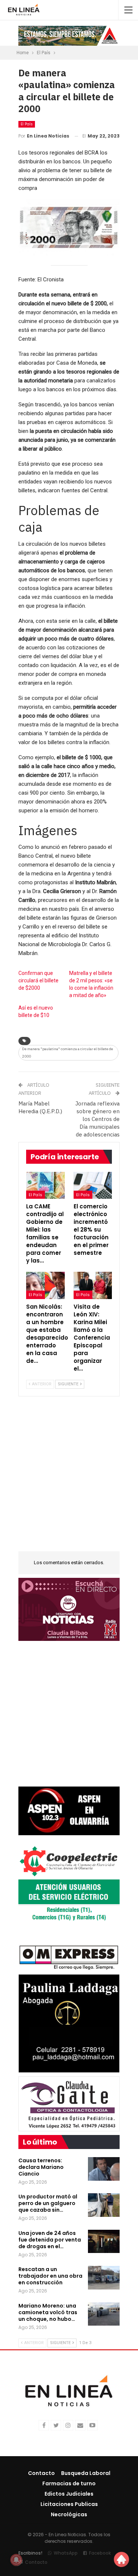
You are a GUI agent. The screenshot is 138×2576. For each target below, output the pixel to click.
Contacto (41, 2473)
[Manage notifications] (16, 2560)
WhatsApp (66, 2553)
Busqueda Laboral (86, 2473)
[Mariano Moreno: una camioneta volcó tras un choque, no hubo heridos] (104, 2314)
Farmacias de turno (69, 2483)
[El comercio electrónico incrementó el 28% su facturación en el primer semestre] (93, 1185)
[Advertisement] (69, 1478)
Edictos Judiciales (69, 2494)
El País (27, 124)
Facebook (100, 2553)
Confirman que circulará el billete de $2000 (38, 980)
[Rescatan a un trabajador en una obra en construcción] (104, 2278)
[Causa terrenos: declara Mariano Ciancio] (104, 2169)
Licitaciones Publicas (69, 2504)
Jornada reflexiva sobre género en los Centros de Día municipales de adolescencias (98, 1119)
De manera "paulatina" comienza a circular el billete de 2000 (68, 1053)
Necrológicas (69, 2514)
